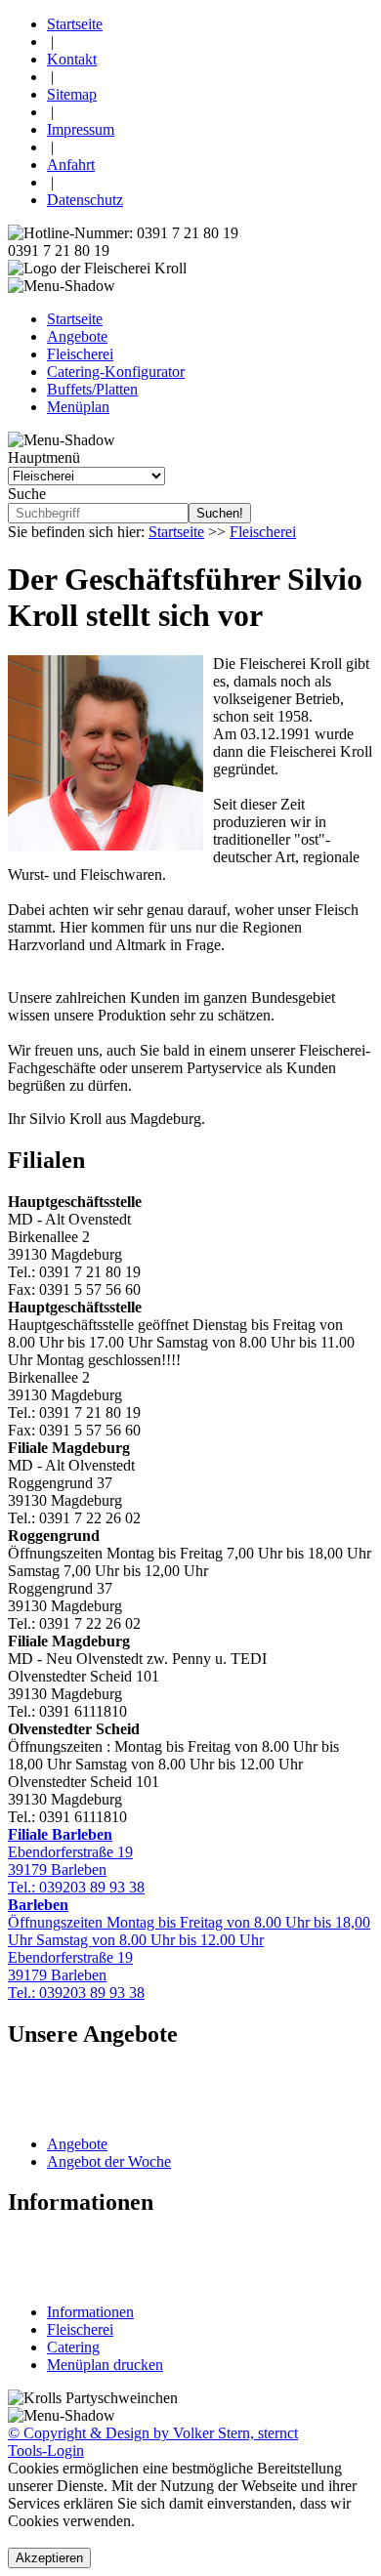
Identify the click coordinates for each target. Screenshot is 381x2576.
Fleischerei (80, 354)
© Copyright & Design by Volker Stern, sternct (153, 2433)
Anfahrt (71, 165)
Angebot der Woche (109, 2161)
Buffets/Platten (92, 389)
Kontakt (72, 59)
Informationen (90, 2312)
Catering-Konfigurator (116, 372)
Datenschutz (85, 200)
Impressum (81, 129)
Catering (73, 2347)
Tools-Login (46, 2451)
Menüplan (78, 407)
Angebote (77, 336)
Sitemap (72, 94)
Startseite (75, 24)
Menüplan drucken (105, 2365)
